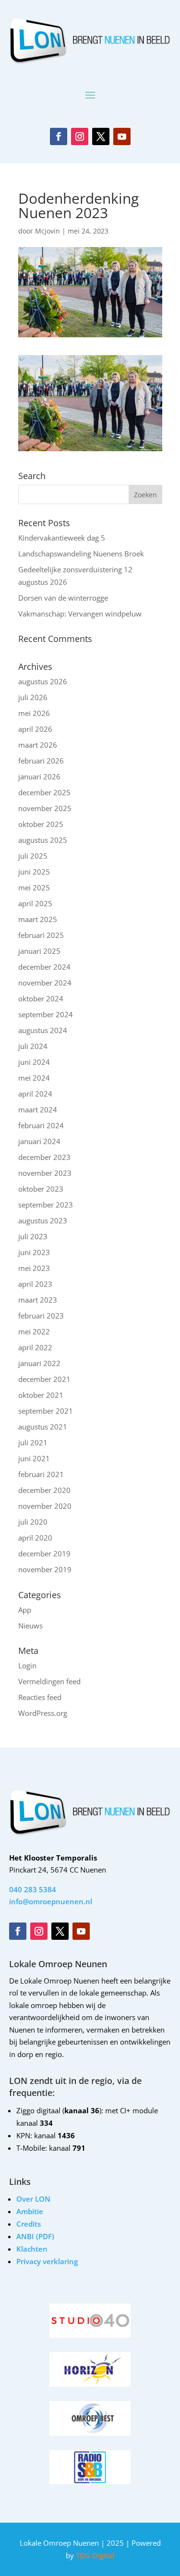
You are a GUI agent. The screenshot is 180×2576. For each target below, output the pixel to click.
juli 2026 (33, 697)
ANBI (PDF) (35, 2236)
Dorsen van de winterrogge (63, 598)
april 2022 (35, 1347)
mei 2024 (34, 1078)
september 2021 (46, 1411)
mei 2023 (34, 1268)
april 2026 (35, 729)
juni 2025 (34, 872)
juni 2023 (34, 1252)
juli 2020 (33, 1522)
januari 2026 (39, 776)
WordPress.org (43, 1713)
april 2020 (35, 1538)
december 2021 (44, 1379)
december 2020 (44, 1490)
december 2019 (44, 1553)
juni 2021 (34, 1458)
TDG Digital (94, 2555)
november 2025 (45, 808)
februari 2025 (41, 935)
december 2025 (44, 792)
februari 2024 (41, 1125)
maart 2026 (38, 745)
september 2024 (46, 1014)
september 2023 (46, 1205)
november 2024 (45, 983)
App (25, 1610)
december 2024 (44, 967)
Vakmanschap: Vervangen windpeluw (80, 614)
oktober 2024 (41, 998)
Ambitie (30, 2211)
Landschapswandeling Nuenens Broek (81, 554)
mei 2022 (34, 1331)
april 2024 (35, 1094)
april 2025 (35, 903)
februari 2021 (41, 1474)
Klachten (32, 2249)
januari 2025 (39, 951)
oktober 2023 (41, 1189)
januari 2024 (39, 1141)
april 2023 (35, 1284)
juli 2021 (33, 1442)
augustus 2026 (43, 681)
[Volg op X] (101, 136)
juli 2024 (33, 1046)
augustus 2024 (43, 1030)
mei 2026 (34, 713)
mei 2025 (34, 887)
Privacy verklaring (47, 2261)
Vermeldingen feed (49, 1681)
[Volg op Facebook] (59, 136)
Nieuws (30, 1626)
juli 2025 (33, 856)
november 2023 (45, 1173)
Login (27, 1665)
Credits (29, 2224)
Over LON (33, 2199)
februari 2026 (41, 761)
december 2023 (44, 1157)
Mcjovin (48, 231)
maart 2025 (38, 919)
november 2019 (45, 1569)
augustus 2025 (43, 840)
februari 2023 (41, 1316)
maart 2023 (38, 1300)
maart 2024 (38, 1109)
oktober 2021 (41, 1395)
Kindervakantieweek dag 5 (62, 538)
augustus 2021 (43, 1427)
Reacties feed (40, 1697)
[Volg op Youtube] (122, 136)
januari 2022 (39, 1363)
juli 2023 (33, 1236)
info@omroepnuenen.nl (51, 1901)
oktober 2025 (41, 824)
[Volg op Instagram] (80, 136)
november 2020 (45, 1506)
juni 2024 (34, 1062)
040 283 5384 (33, 1889)
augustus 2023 (43, 1220)
